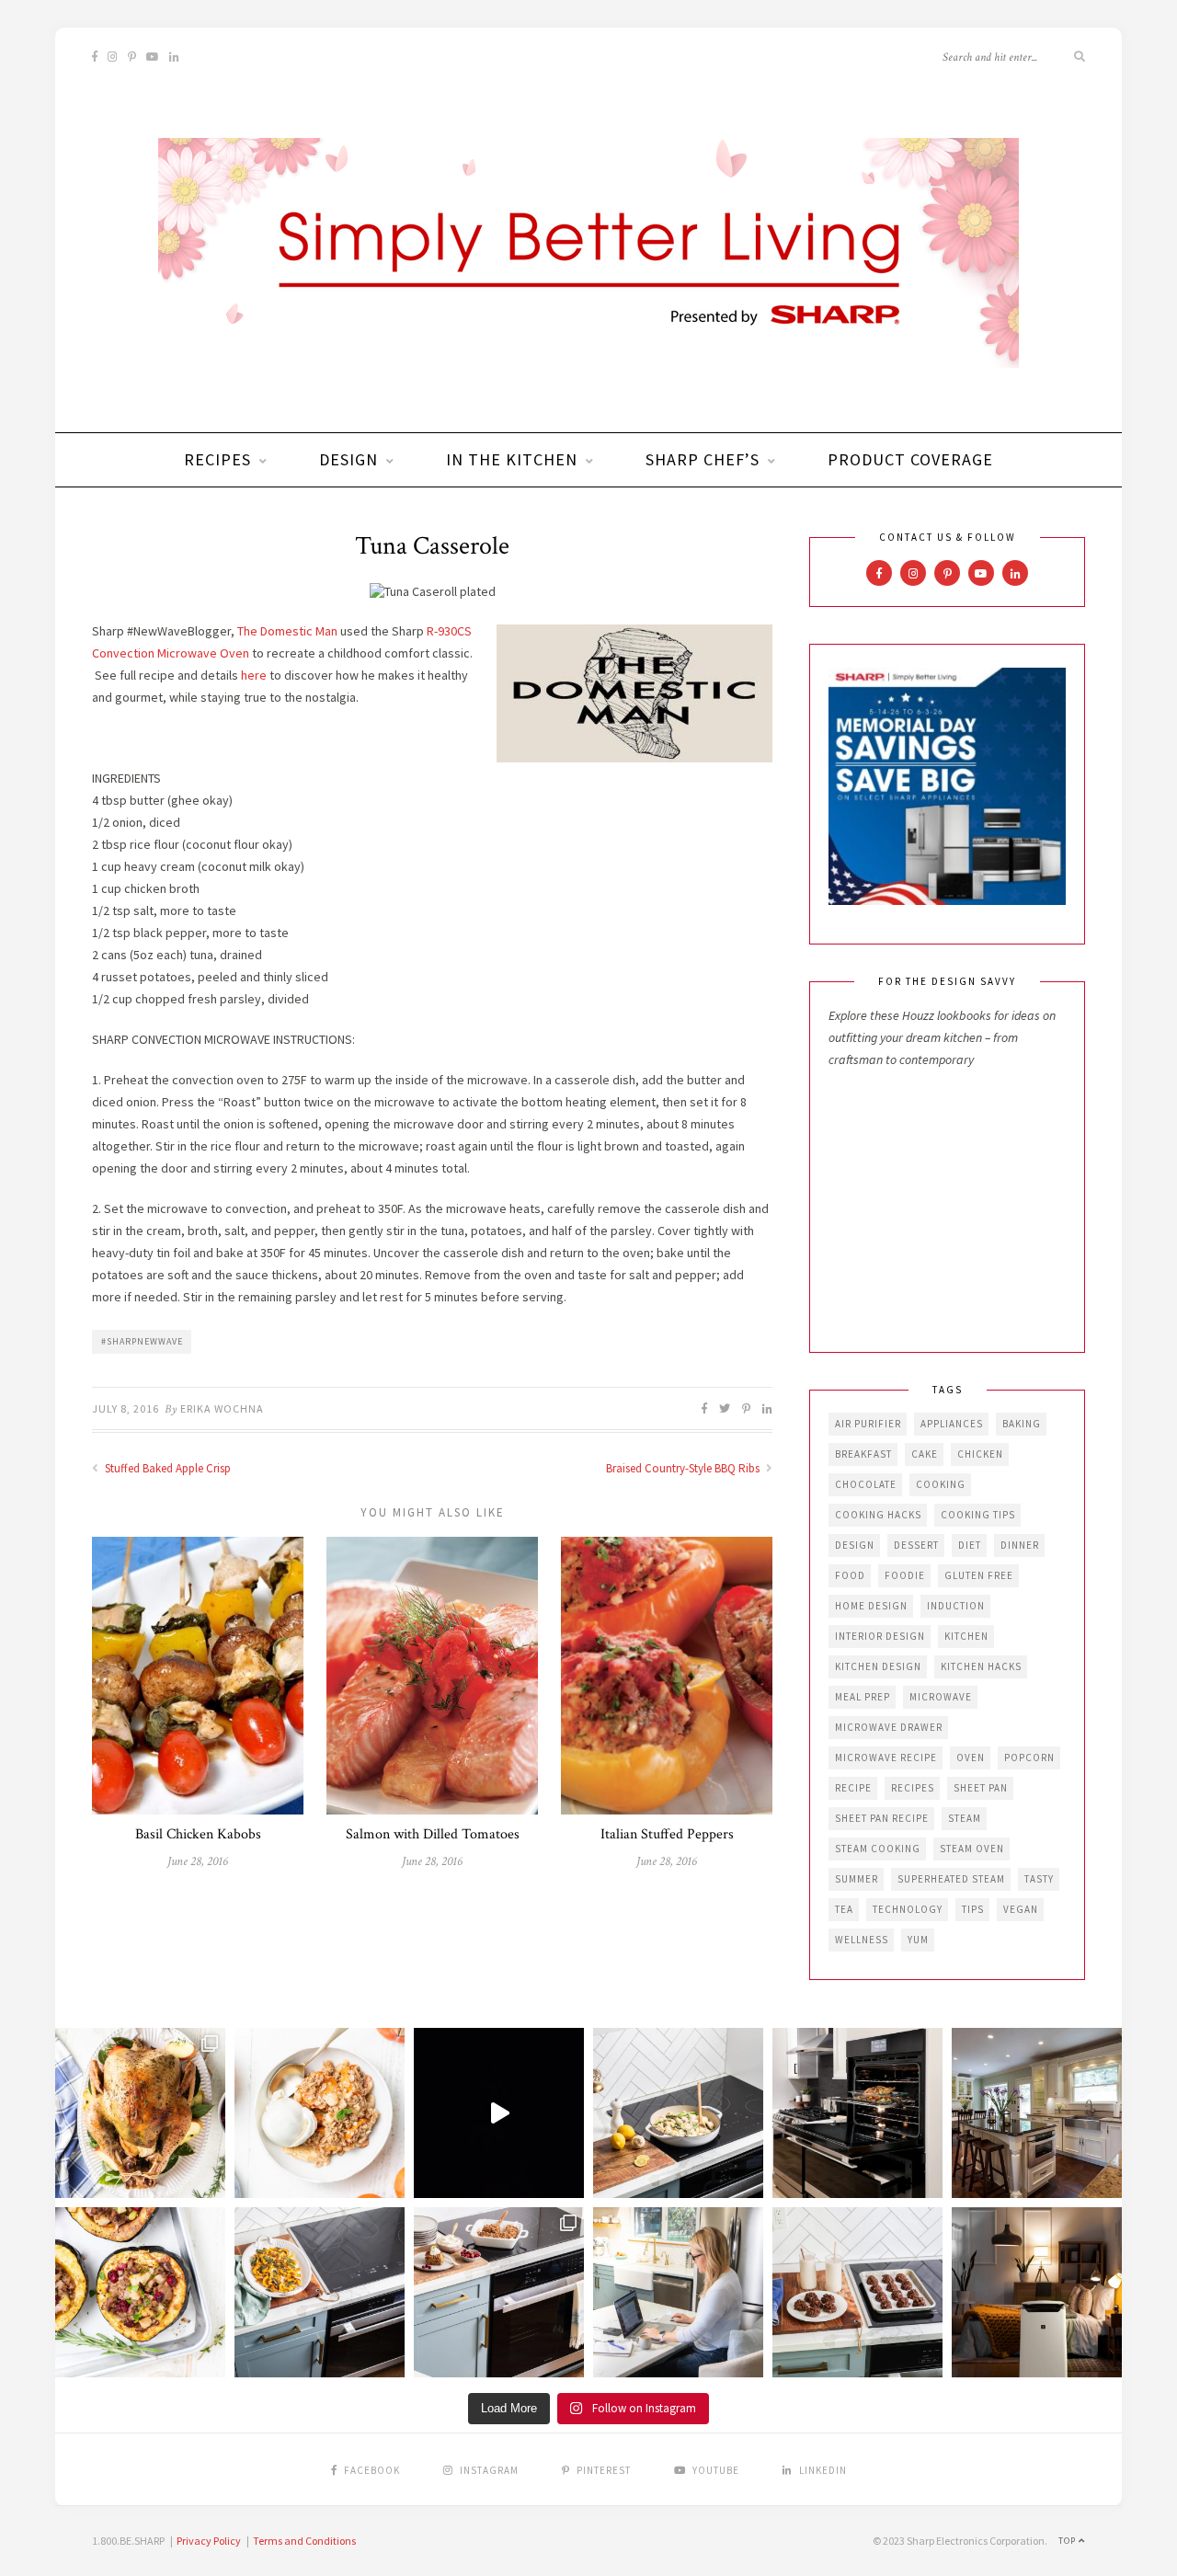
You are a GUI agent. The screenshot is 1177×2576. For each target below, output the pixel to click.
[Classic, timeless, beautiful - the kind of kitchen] (1037, 2113)
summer (857, 1879)
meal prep (863, 1697)
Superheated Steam (951, 1879)
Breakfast (863, 1454)
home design (871, 1606)
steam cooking (878, 1849)
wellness (862, 1940)
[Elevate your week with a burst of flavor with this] (678, 2113)
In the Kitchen (512, 459)
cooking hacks (878, 1515)
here (254, 675)
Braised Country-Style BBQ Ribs (684, 1468)
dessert (916, 1545)
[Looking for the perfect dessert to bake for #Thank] (320, 2113)
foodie (905, 1575)
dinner (1020, 1545)
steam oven (972, 1849)
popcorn (1029, 1757)
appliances (952, 1424)
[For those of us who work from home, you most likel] (678, 2292)
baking (1022, 1424)
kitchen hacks (981, 1666)
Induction (956, 1606)
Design (349, 459)
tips (973, 1909)
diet (970, 1545)
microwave (941, 1697)
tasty (1039, 1879)
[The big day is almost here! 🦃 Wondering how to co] (140, 2113)
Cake (925, 1454)
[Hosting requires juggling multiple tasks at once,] (857, 2113)
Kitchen (966, 1636)
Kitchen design (878, 1666)
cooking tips (978, 1515)
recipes (913, 1788)
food (850, 1575)
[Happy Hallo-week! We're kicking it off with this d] (499, 2292)
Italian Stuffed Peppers (667, 1834)
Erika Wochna (222, 1408)
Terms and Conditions (304, 2541)
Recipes (217, 459)
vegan (1021, 1909)
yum (918, 1940)
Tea (844, 1909)
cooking (941, 1484)
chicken (980, 1454)
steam (965, 1818)
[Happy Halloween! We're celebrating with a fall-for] (320, 2292)
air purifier (868, 1424)
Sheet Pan (981, 1788)
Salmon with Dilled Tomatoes (433, 1834)
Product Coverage (910, 459)
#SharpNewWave (142, 1341)
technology (908, 1909)
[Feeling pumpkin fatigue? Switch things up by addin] (140, 2292)
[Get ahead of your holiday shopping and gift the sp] (1037, 2292)
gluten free (979, 1575)
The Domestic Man (287, 631)
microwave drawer (889, 1727)
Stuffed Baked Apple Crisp (166, 1468)
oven (971, 1757)
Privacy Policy (209, 2541)
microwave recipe (886, 1757)
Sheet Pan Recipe (882, 1818)
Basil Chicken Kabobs (198, 1834)
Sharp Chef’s (703, 459)
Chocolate (866, 1484)
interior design (880, 1636)
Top (1068, 2541)
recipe (853, 1788)
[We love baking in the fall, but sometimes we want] (857, 2292)
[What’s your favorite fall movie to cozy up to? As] (499, 2113)
